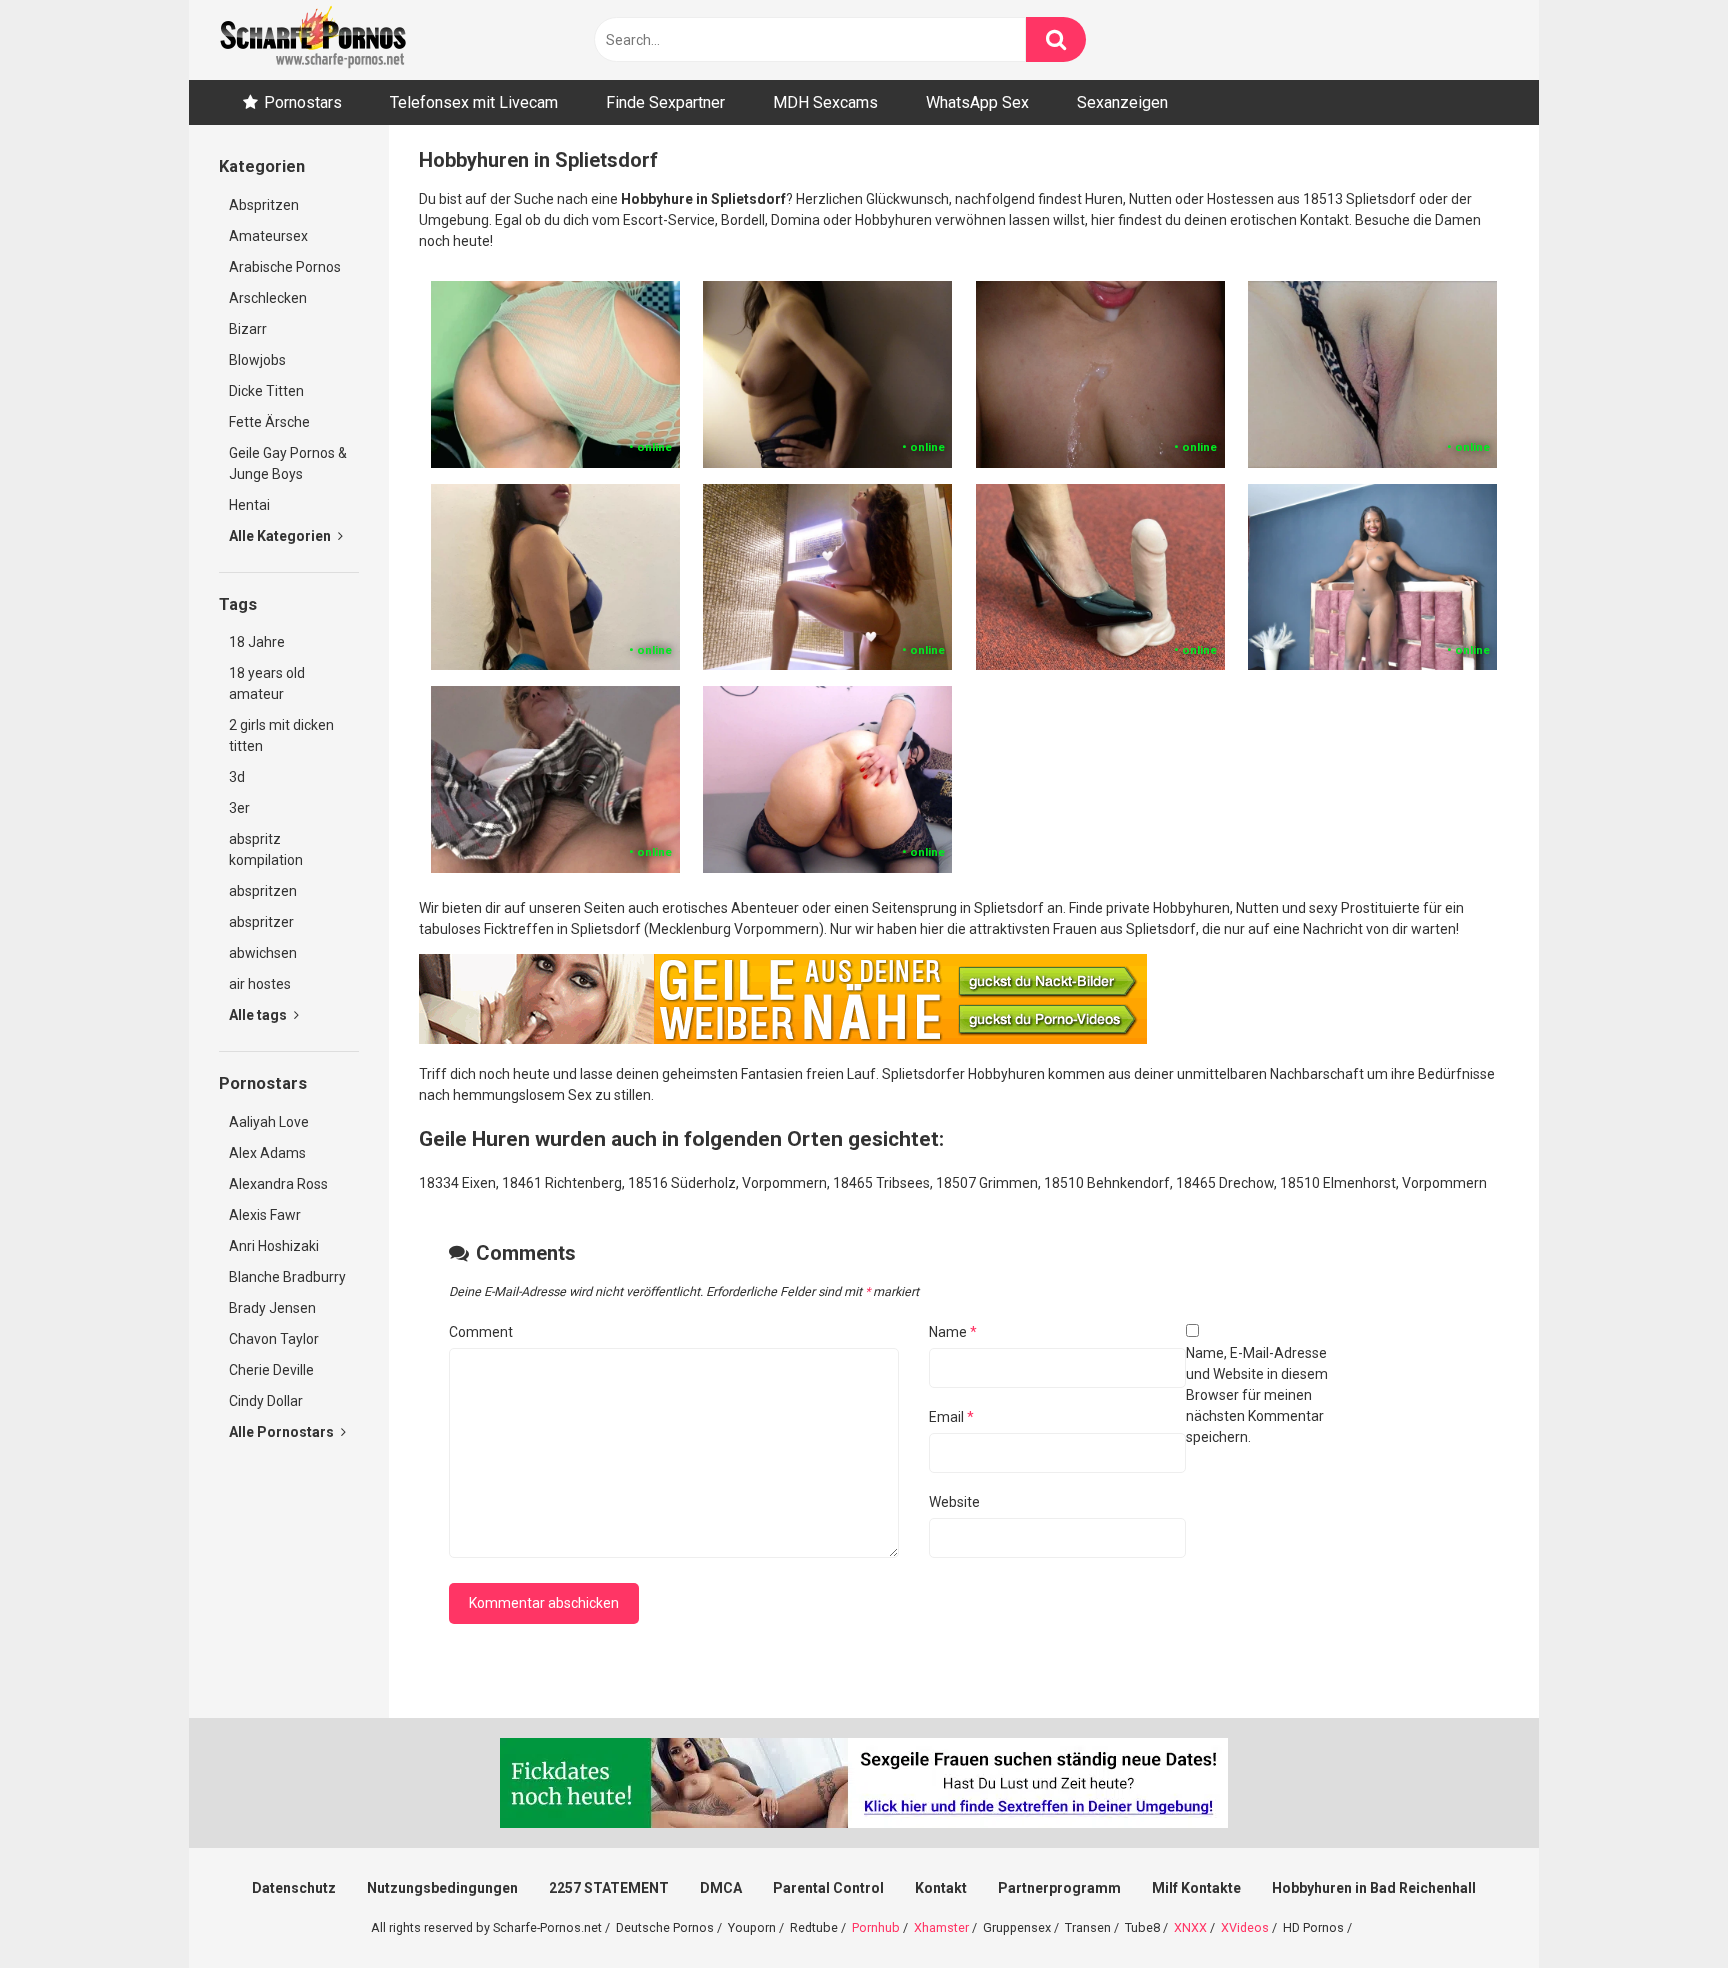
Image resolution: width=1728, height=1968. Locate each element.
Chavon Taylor (274, 1339)
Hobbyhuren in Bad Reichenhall (1374, 1888)
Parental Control (828, 1888)
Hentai (249, 505)
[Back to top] (1661, 1907)
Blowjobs (257, 360)
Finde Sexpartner (665, 102)
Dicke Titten (266, 391)
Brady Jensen (272, 1308)
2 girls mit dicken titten (281, 735)
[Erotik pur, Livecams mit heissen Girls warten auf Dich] (783, 1039)
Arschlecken (268, 298)
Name (953, 1332)
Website (954, 1502)
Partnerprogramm (1059, 1888)
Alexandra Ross (278, 1184)
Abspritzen (264, 205)
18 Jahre (257, 642)
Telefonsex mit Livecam (474, 102)
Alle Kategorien (281, 536)
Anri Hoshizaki (274, 1246)
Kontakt (941, 1888)
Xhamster (941, 1927)
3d (237, 777)
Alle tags (259, 1015)
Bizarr (248, 329)
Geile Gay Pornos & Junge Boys (288, 463)
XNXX (1190, 1927)
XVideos (1245, 1927)
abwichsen (263, 953)
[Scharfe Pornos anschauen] (313, 40)
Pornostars (303, 102)
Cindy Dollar (266, 1401)
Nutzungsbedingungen (442, 1888)
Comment (481, 1332)
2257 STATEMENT (609, 1888)
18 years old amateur (267, 683)
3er (239, 808)
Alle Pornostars (283, 1432)
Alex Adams (267, 1153)
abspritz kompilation (266, 849)
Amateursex (268, 236)
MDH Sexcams (825, 102)
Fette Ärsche (269, 422)
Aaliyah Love (269, 1122)
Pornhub (876, 1927)
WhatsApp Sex (977, 102)
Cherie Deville (271, 1370)
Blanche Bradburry (287, 1277)
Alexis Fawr (265, 1215)
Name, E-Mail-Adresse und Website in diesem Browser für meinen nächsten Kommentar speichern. (1257, 1395)
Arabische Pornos (285, 267)
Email (951, 1417)
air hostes (260, 984)
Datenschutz (294, 1888)
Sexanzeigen (1122, 102)
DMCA (721, 1888)
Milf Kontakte (1196, 1888)
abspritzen (263, 891)
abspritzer (261, 922)
